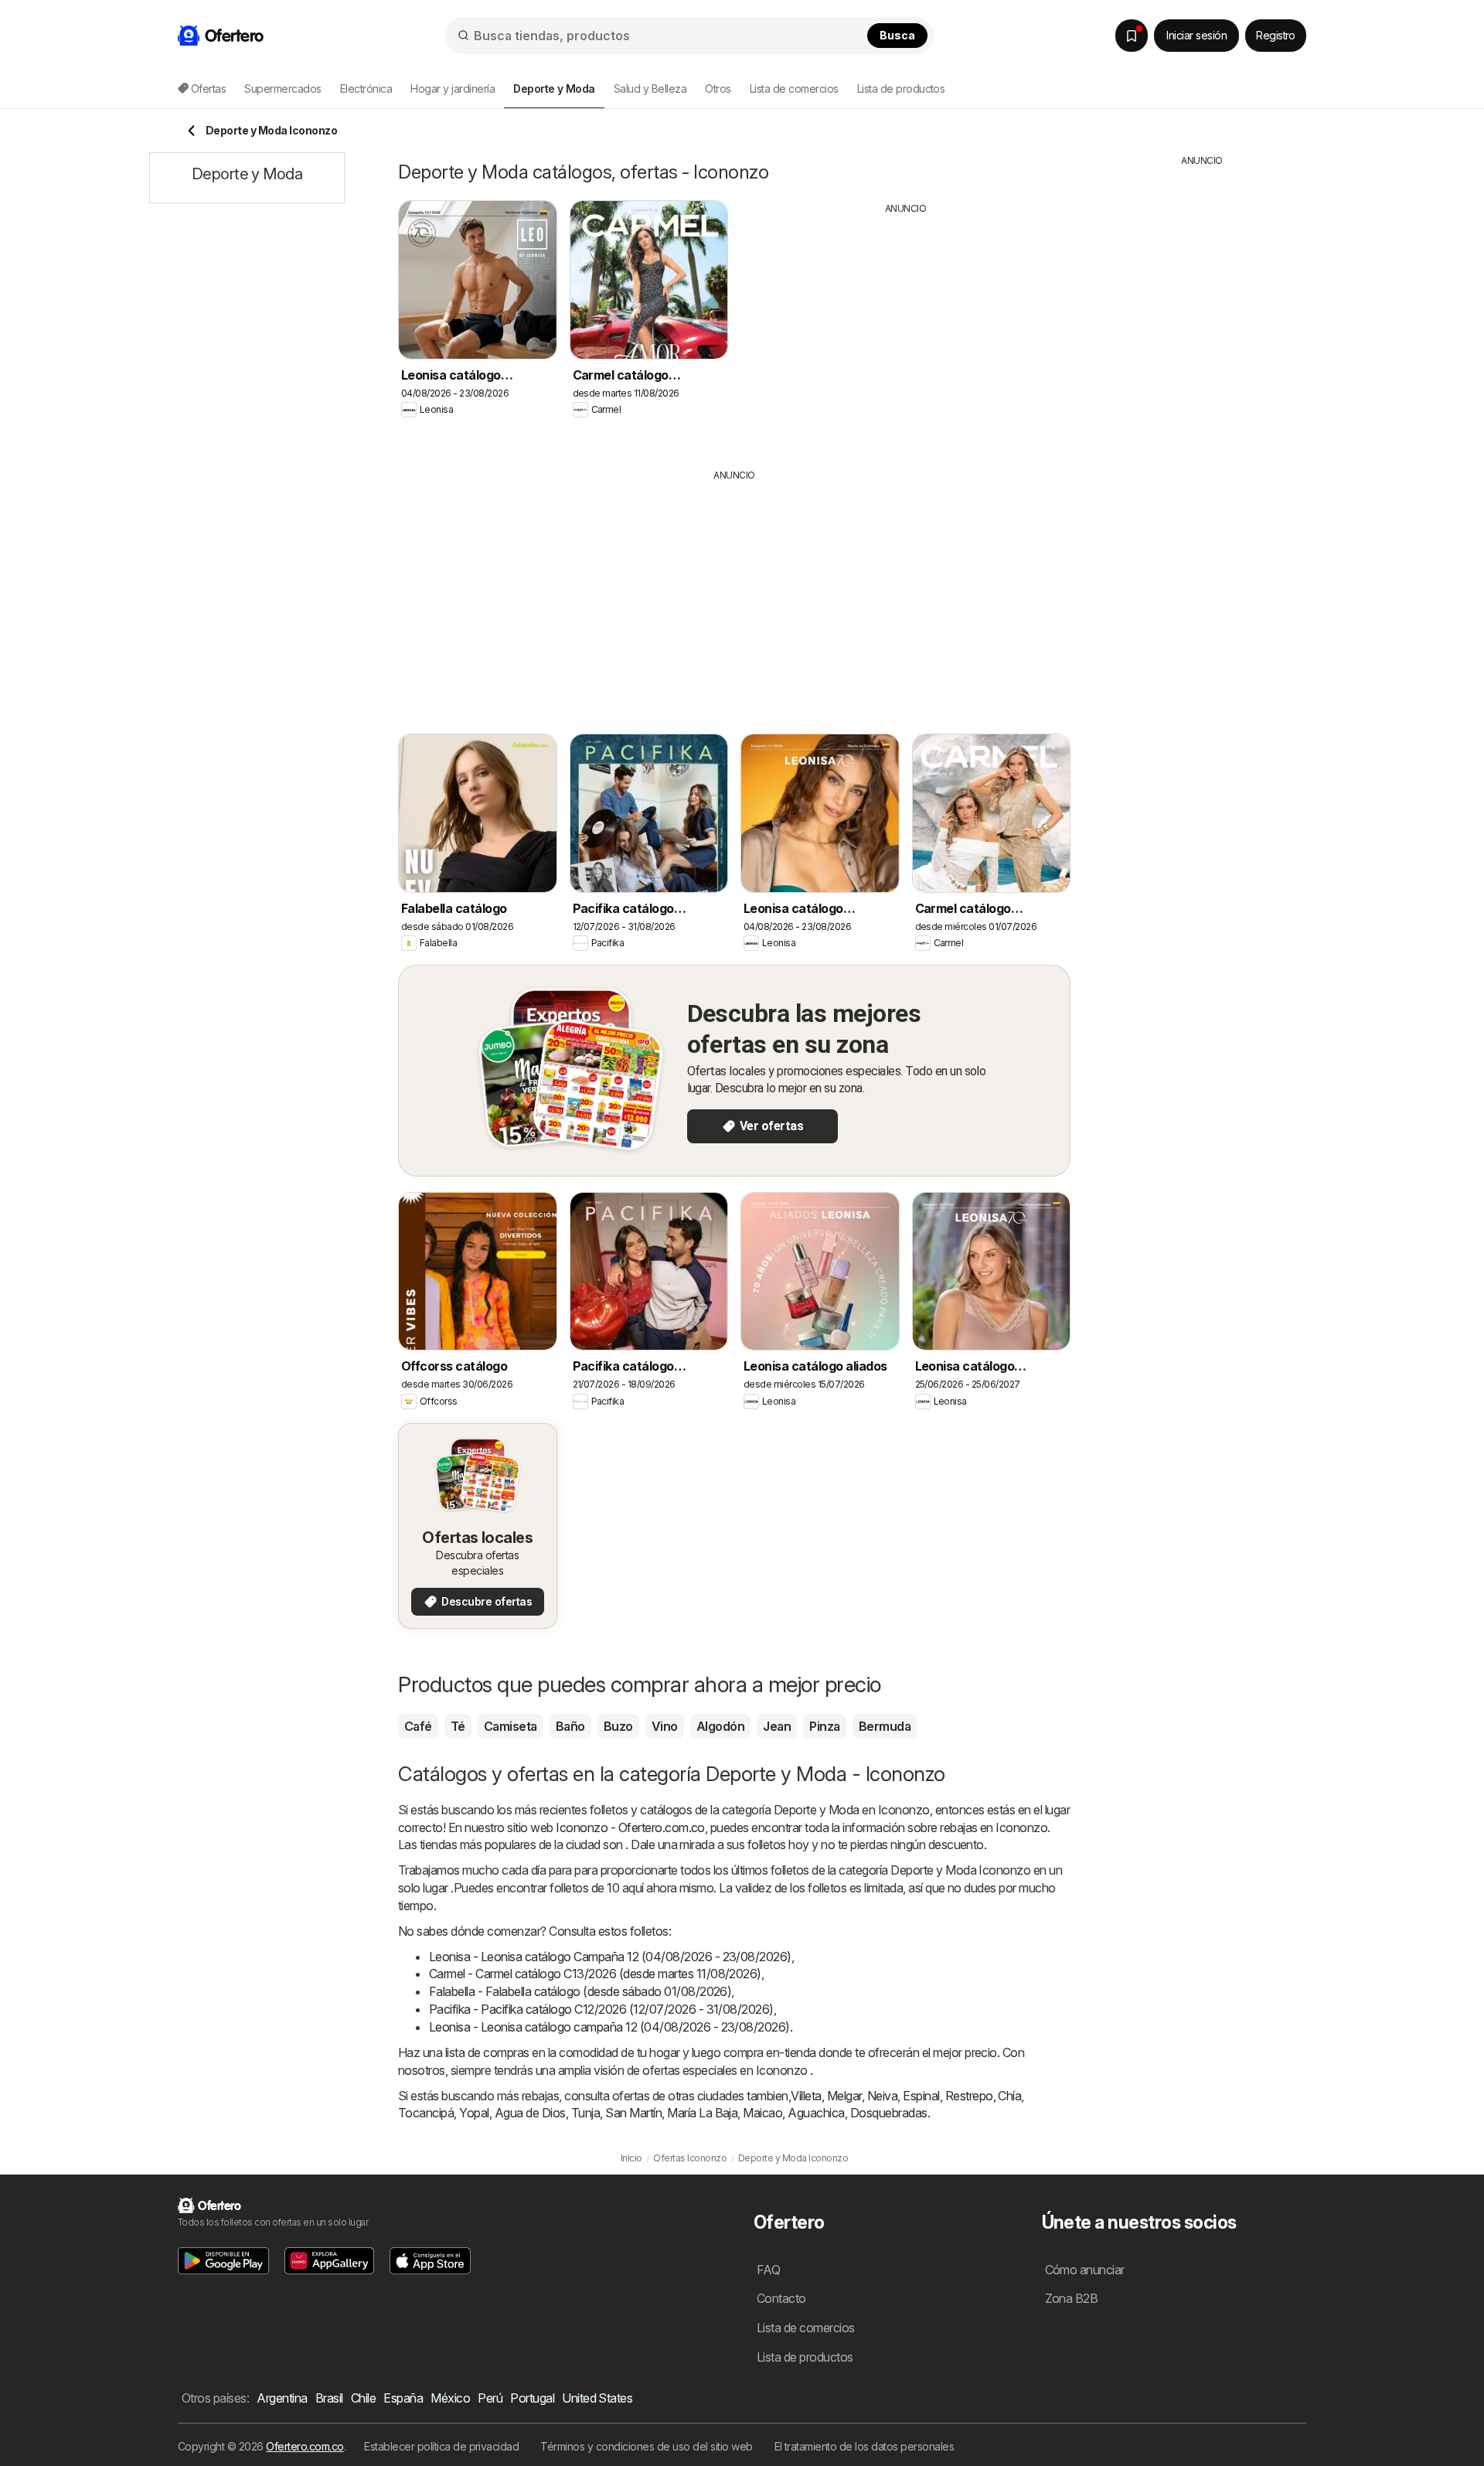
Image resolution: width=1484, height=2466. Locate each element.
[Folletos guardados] (1132, 36)
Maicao (762, 2113)
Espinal (921, 2096)
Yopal (474, 2113)
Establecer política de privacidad (441, 2446)
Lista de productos (901, 89)
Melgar (844, 2096)
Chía (1009, 2096)
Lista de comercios (794, 89)
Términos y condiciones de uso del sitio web (646, 2446)
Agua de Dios (530, 2113)
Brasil (329, 2398)
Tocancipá (426, 2113)
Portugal (532, 2398)
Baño (570, 1726)
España (403, 2398)
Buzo (618, 1726)
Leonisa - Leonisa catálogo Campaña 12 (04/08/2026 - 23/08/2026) (610, 1957)
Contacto (781, 2298)
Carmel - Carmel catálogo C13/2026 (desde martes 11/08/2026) (595, 1974)
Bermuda (885, 1726)
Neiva (882, 2096)
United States (597, 2398)
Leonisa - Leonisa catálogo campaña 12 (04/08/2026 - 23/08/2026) (609, 2027)
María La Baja (702, 2113)
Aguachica (816, 2113)
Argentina (282, 2398)
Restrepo (969, 2096)
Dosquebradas (889, 2113)
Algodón (720, 1726)
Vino (665, 1726)
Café (418, 1726)
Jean (777, 1726)
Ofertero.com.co (305, 2446)
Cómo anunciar (1085, 2270)
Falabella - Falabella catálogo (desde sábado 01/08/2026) (580, 1991)
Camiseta (511, 1726)
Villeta (806, 2096)
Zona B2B (1072, 2298)
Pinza (824, 1726)
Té (458, 1726)
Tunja (585, 2113)
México (450, 2398)
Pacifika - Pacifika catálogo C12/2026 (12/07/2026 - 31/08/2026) (601, 2009)
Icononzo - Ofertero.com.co (630, 1827)
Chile (363, 2398)
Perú (490, 2398)
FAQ (768, 2270)
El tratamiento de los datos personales (865, 2446)
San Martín (633, 2113)
